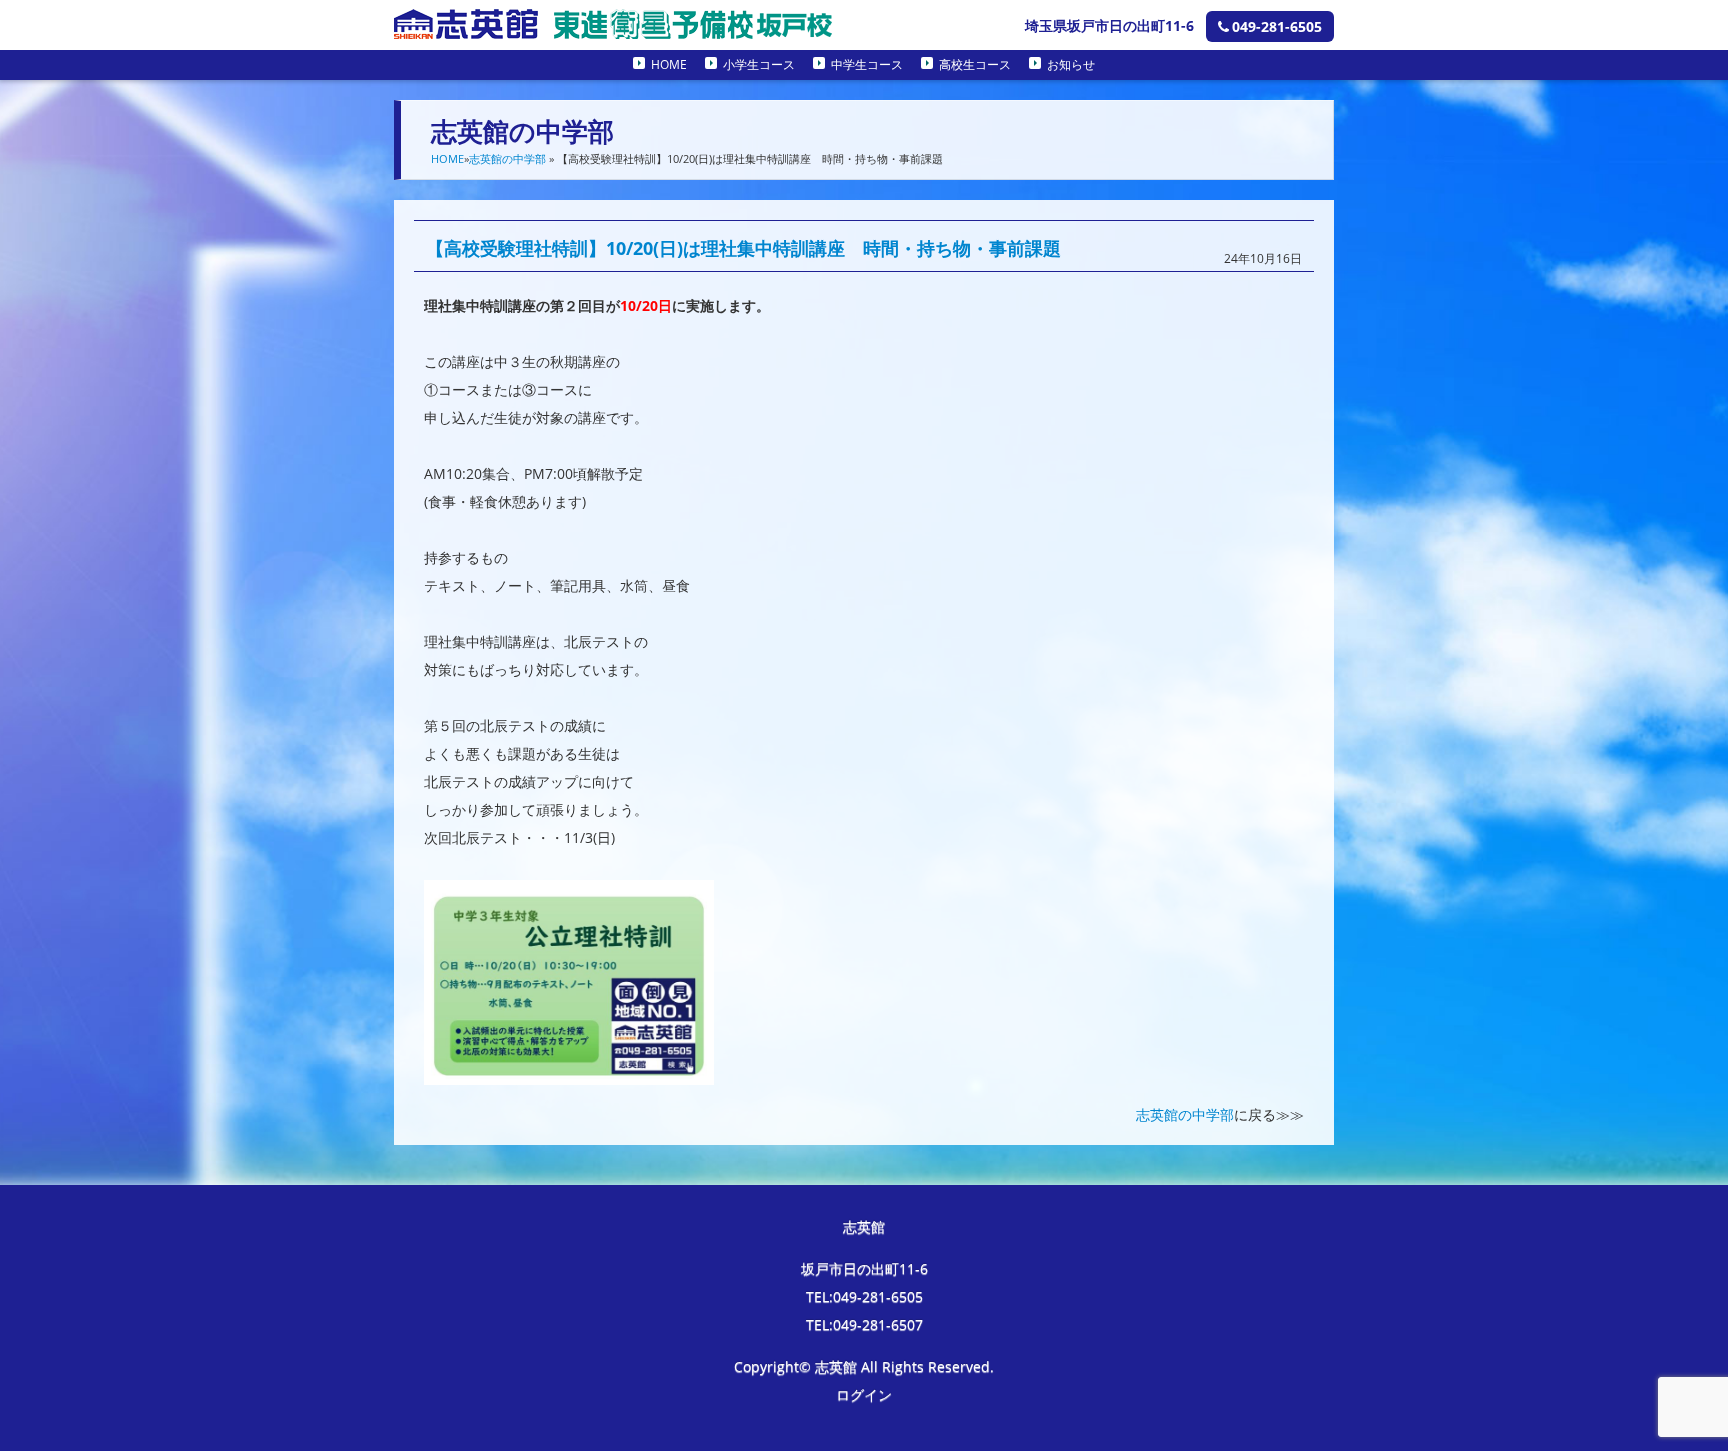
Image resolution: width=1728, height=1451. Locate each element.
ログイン (864, 1394)
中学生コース (867, 64)
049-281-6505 (1277, 26)
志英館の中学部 (507, 158)
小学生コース (759, 64)
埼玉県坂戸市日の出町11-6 (1109, 25)
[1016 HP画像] (569, 1070)
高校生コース (975, 64)
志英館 (864, 1226)
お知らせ (1071, 64)
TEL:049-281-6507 (864, 1324)
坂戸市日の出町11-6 (864, 1268)
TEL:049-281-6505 (864, 1296)
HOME (669, 64)
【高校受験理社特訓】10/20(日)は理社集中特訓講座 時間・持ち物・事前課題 (743, 248)
